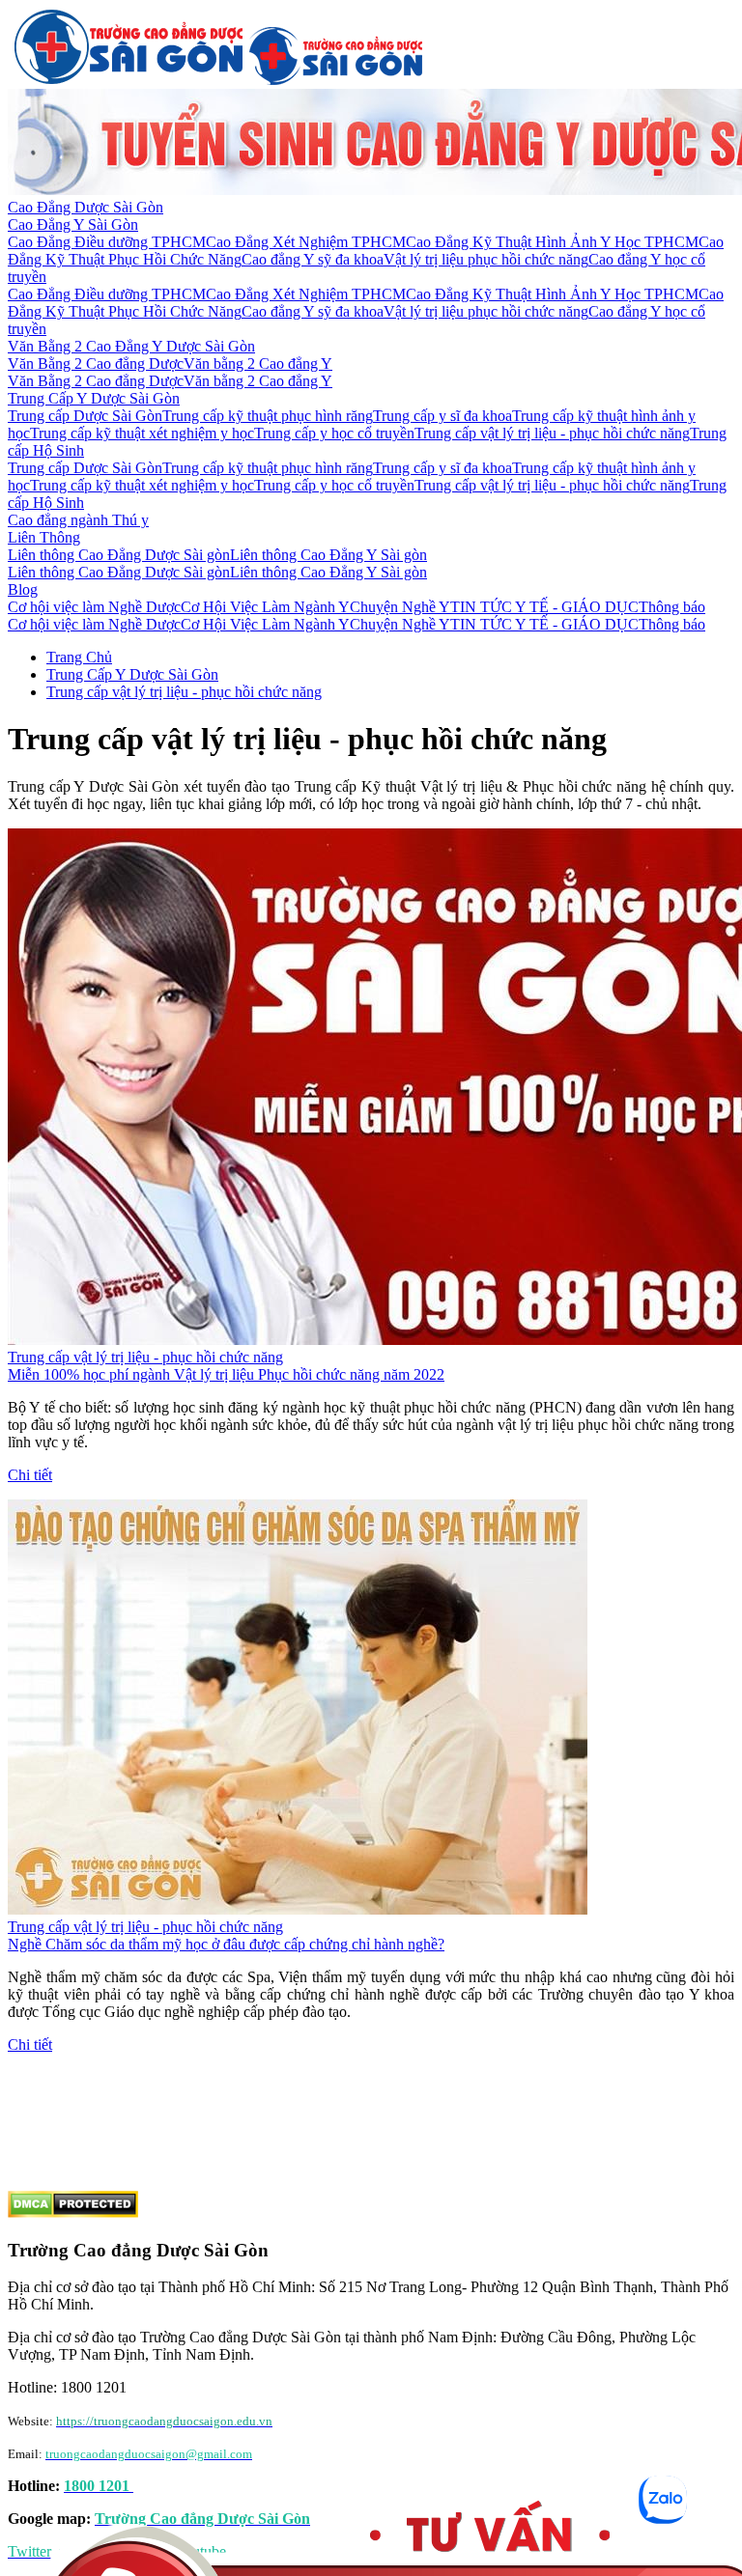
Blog (23, 589)
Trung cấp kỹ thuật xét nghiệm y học (142, 433)
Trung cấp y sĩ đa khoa (442, 416)
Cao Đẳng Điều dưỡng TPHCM (107, 242)
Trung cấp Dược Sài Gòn (85, 416)
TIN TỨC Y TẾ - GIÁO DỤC (544, 607)
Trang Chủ (79, 657)
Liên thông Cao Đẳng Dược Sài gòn (119, 555)
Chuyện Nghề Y (400, 607)
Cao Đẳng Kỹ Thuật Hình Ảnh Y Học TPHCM (552, 242)
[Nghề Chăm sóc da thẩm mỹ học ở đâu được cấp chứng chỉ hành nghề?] (298, 1909)
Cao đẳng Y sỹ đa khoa (313, 259)
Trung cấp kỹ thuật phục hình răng (268, 416)
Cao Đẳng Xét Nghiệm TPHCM (306, 242)
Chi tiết (30, 1475)
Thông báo (672, 607)
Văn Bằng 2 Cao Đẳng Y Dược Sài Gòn (131, 346)
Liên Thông (44, 537)
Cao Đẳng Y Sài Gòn (73, 224)
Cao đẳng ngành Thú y (78, 520)
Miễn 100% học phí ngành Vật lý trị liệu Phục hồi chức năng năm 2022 (226, 1374)
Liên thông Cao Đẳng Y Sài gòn (328, 555)
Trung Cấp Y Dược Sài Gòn (94, 398)
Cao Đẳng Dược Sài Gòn (86, 207)
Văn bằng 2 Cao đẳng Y (258, 364)
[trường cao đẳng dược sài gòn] (128, 80)
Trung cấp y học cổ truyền (334, 433)
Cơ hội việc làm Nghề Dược (94, 607)
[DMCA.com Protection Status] (73, 2212)
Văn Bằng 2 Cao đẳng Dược (96, 364)
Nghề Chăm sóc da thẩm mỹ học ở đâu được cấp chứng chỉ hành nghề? (226, 1944)
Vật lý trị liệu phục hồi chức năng (486, 259)
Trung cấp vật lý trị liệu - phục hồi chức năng (552, 433)
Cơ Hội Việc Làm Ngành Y (265, 607)
